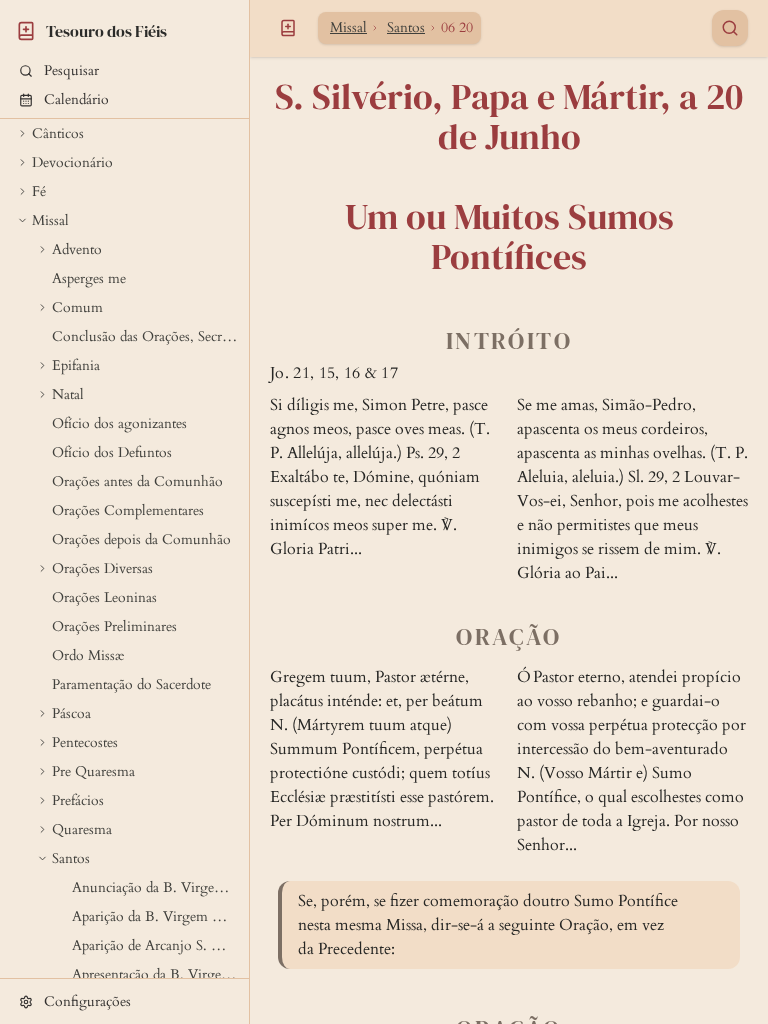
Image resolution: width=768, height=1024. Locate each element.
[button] (124, 70)
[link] (124, 28)
